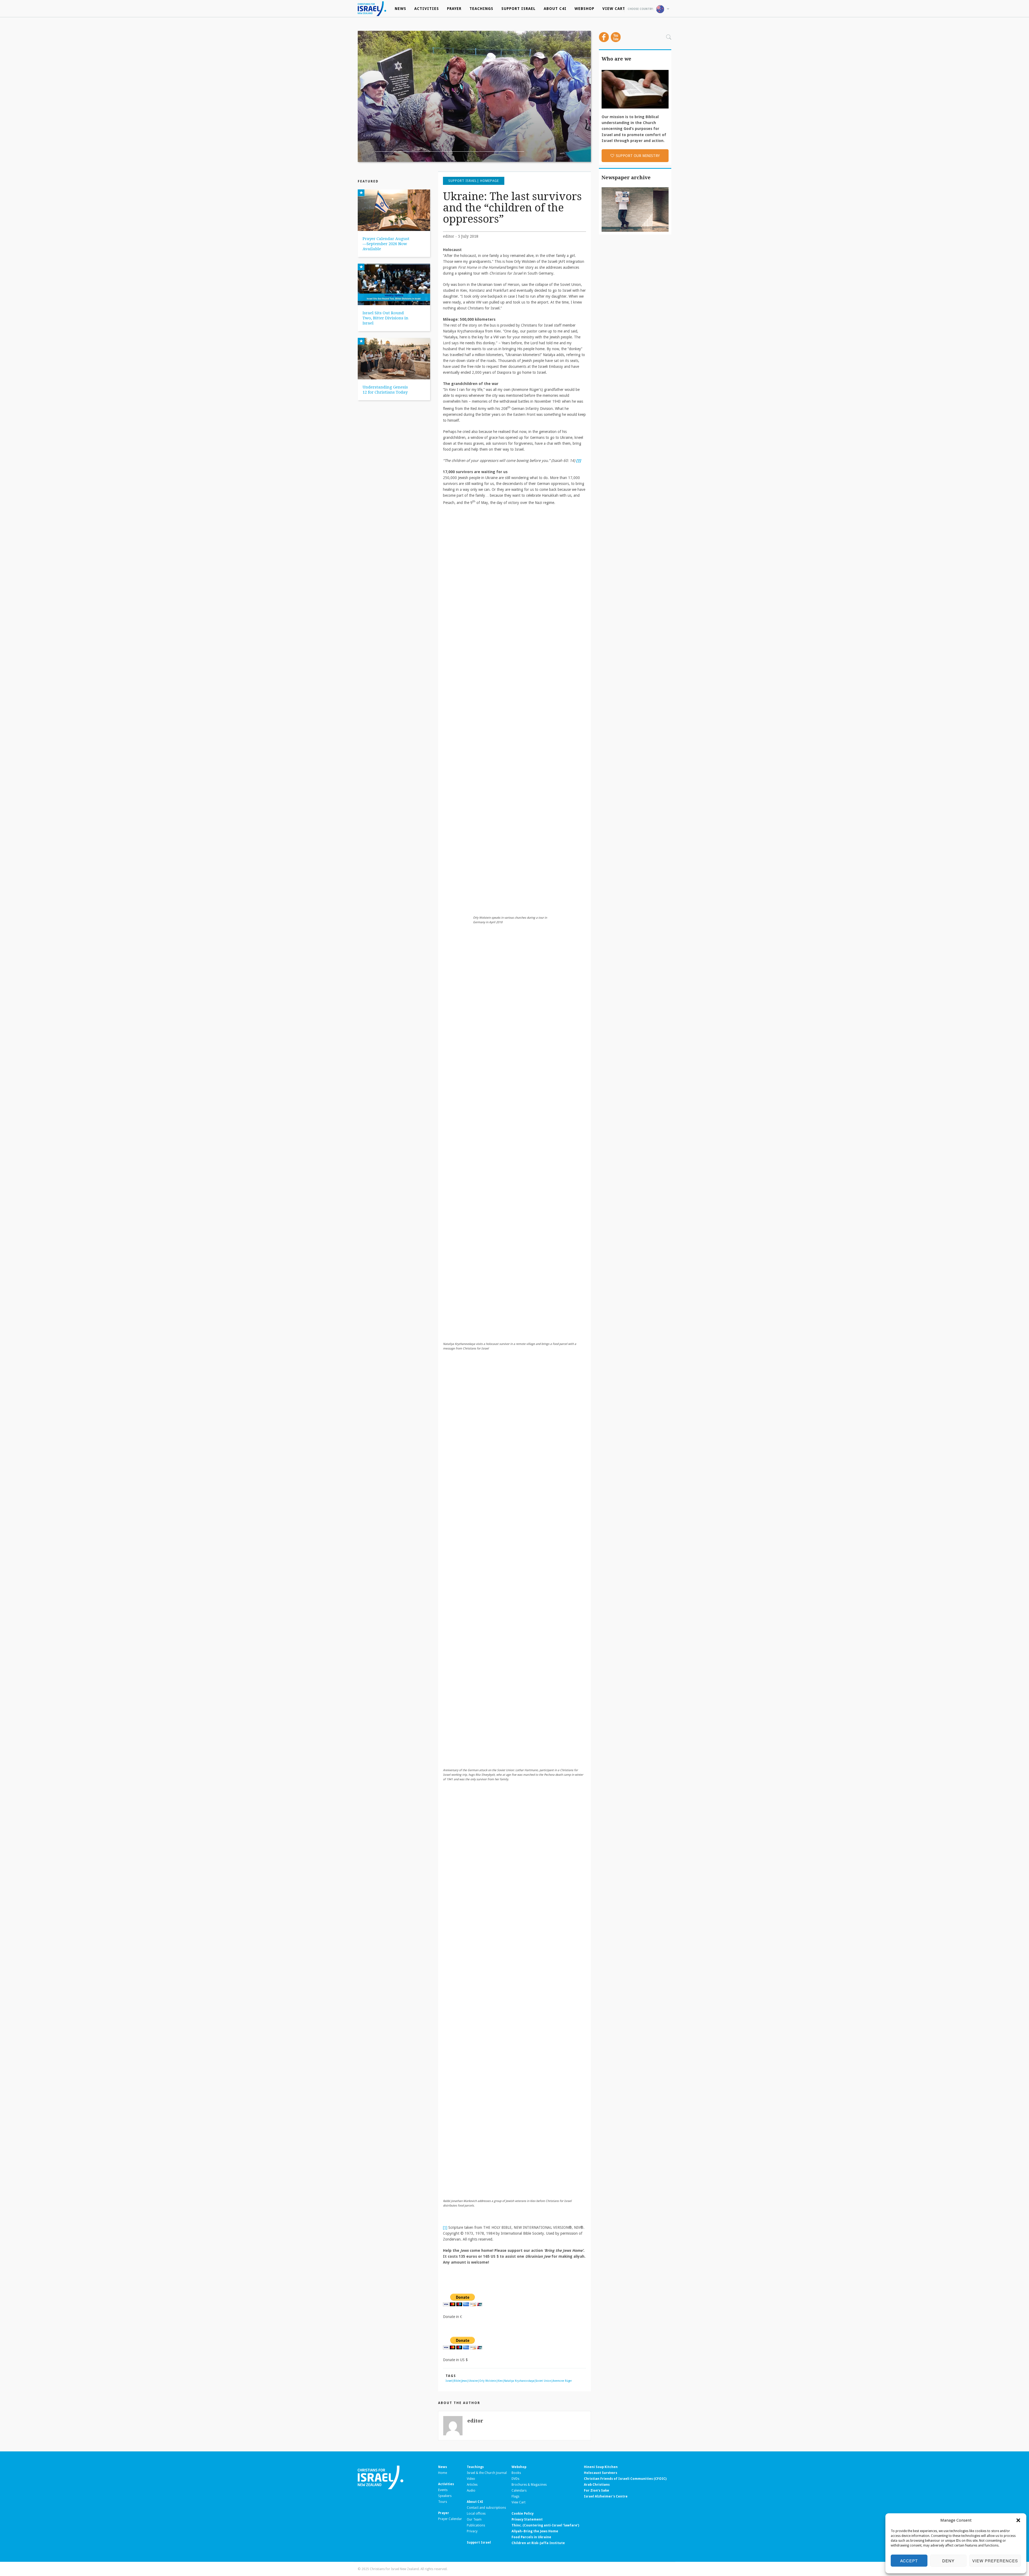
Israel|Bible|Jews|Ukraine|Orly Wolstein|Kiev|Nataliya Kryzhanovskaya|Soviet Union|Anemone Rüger (509, 2381)
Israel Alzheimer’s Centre (606, 2496)
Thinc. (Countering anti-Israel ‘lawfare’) (545, 2525)
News (400, 9)
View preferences (995, 2561)
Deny (948, 2561)
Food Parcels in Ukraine (531, 2537)
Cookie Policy (523, 2514)
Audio (471, 2491)
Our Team (474, 2519)
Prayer (454, 9)
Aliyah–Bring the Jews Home (535, 2531)
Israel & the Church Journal (487, 2473)
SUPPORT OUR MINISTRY (638, 156)
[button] (1018, 2520)
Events (443, 2490)
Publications (476, 2525)
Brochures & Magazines (529, 2485)
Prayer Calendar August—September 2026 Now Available (386, 244)
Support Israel (519, 9)
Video (471, 2479)
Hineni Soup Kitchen (601, 2467)
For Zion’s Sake (596, 2491)
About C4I (555, 9)
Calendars (519, 2491)
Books (516, 2473)
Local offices (476, 2514)
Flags (515, 2496)
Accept (909, 2561)
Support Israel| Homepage (474, 181)
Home (443, 2473)
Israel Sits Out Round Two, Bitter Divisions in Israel (385, 318)
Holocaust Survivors (601, 2473)
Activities (427, 9)
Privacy (472, 2531)
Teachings (481, 9)
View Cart (614, 9)
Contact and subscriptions (486, 2508)
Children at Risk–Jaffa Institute (538, 2543)
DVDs (515, 2479)
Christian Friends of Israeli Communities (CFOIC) (625, 2479)
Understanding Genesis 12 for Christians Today (385, 390)
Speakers (445, 2496)
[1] (445, 2227)
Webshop (584, 9)
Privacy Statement (527, 2519)
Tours (443, 2502)
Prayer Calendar (450, 2519)
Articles (472, 2485)
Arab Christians (597, 2485)
